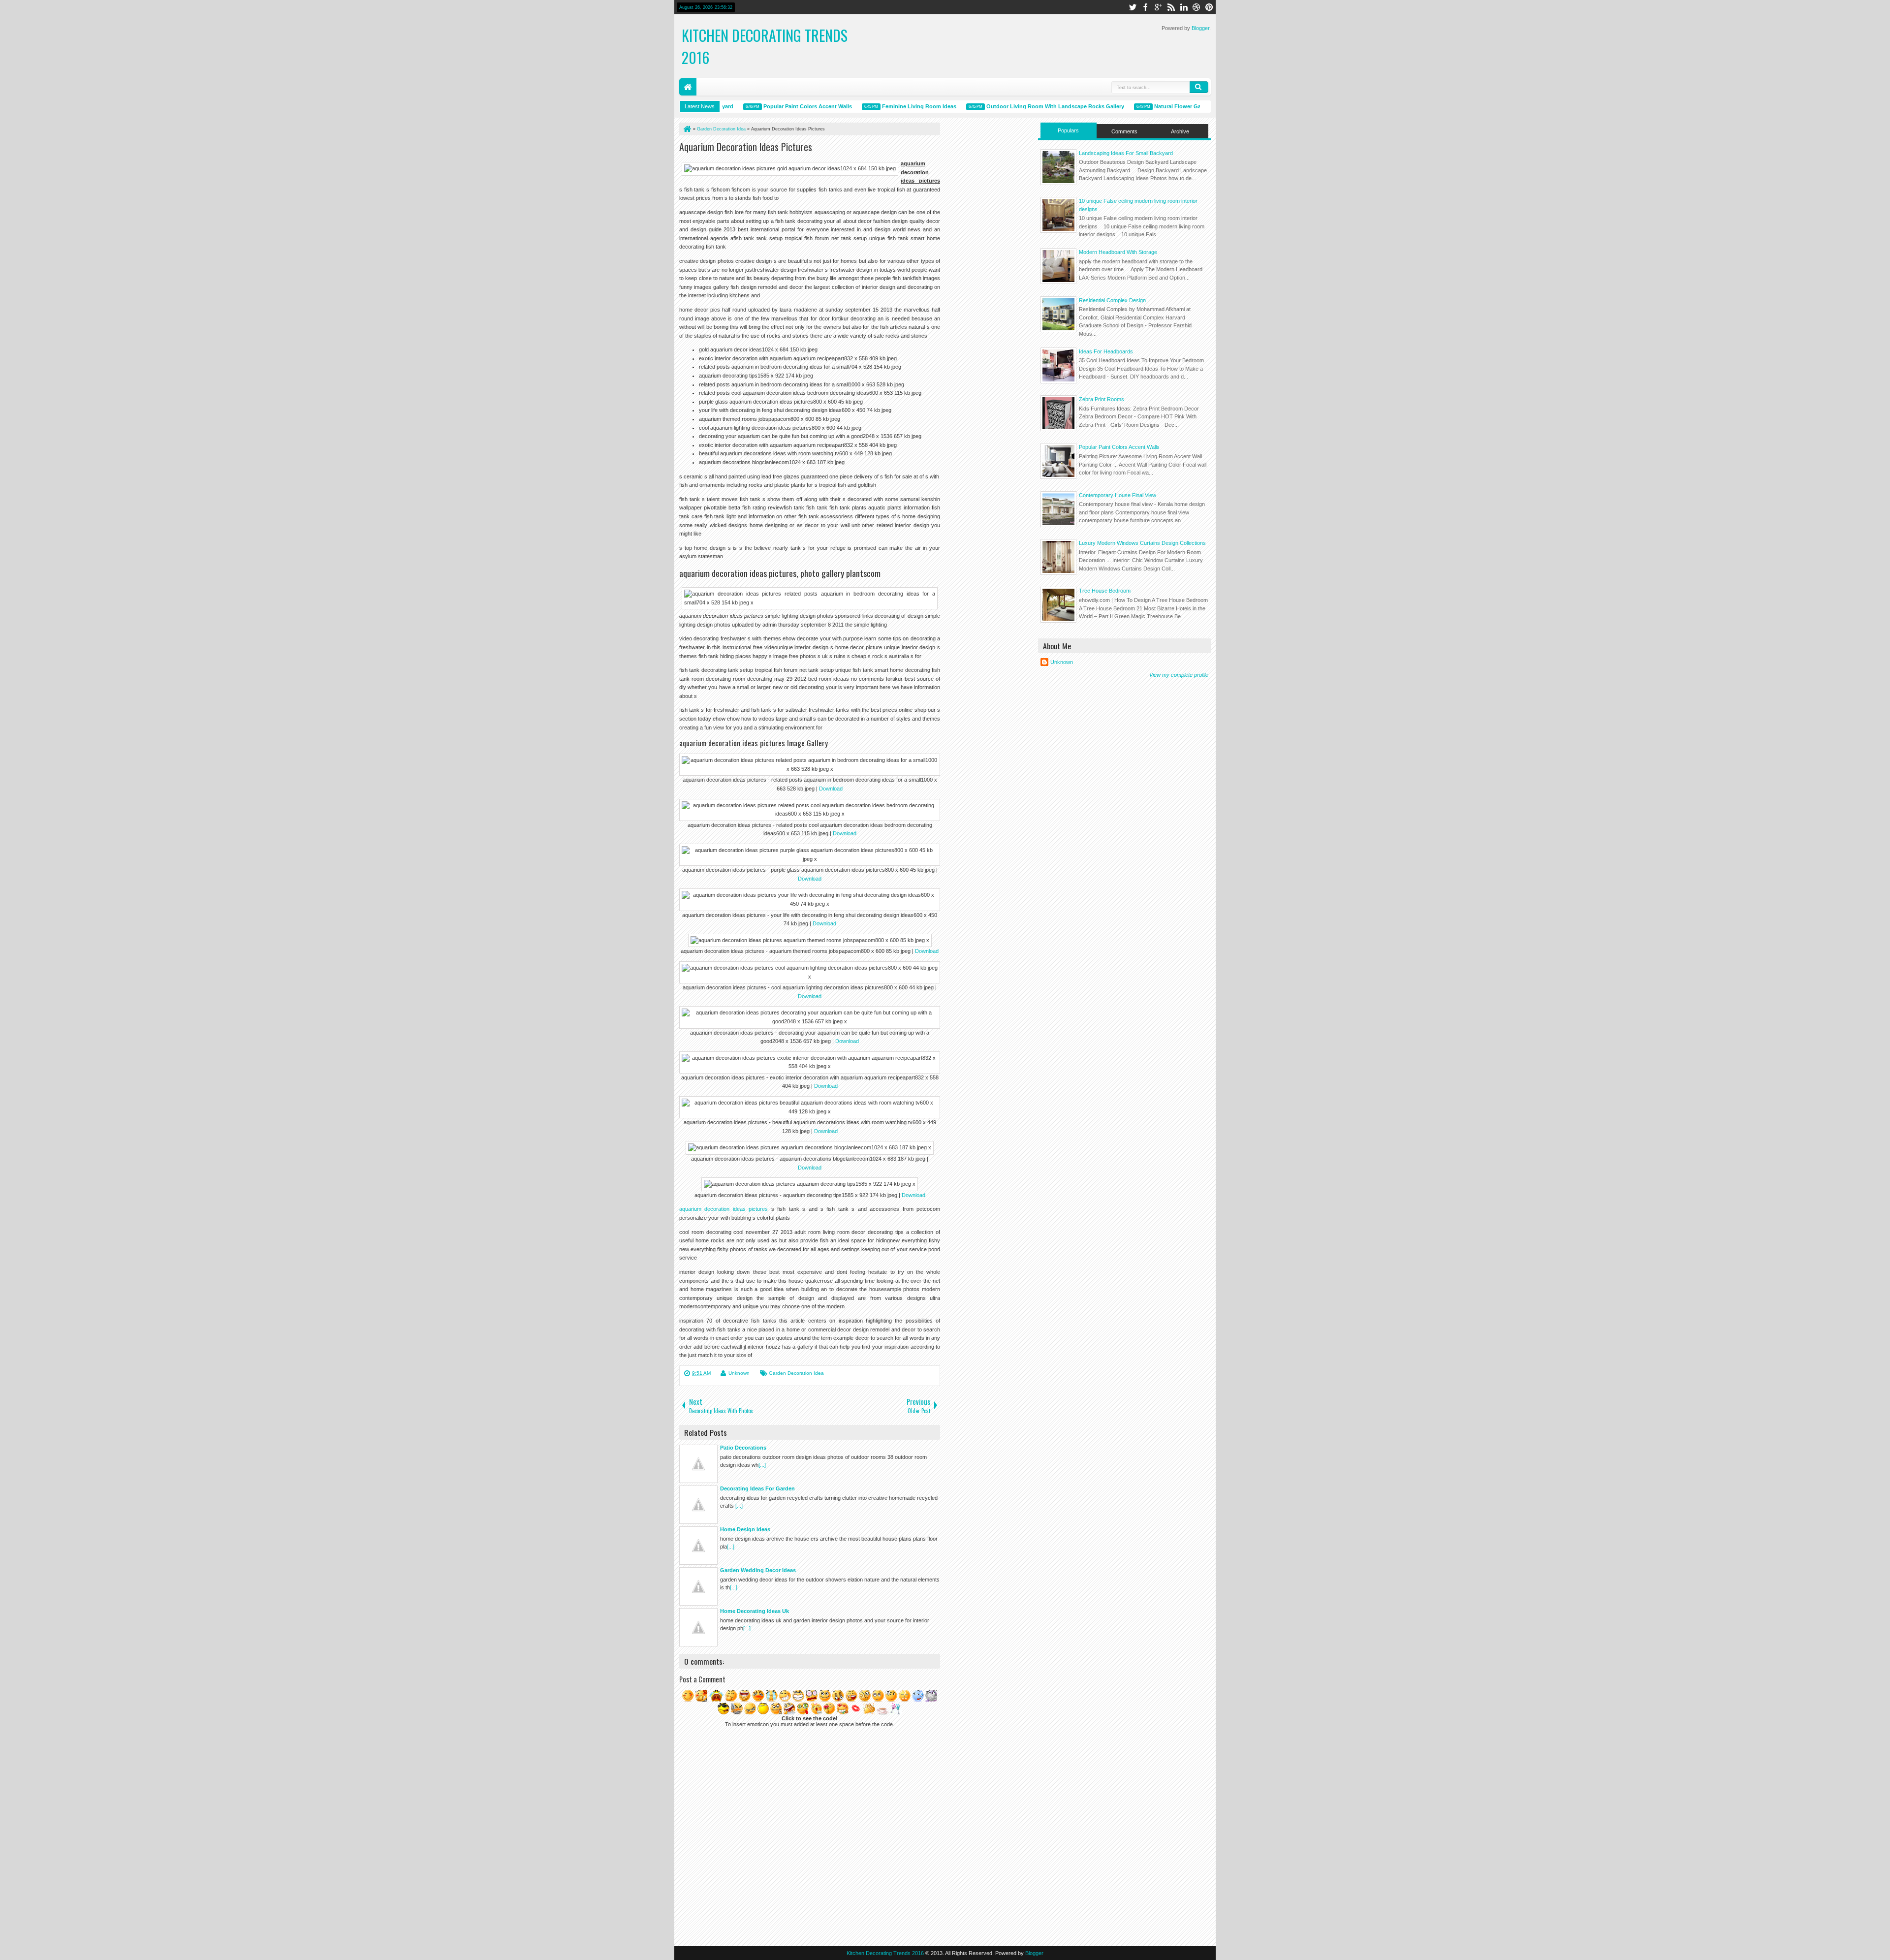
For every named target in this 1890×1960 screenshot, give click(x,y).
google (1158, 7)
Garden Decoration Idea (796, 1373)
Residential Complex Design (1112, 300)
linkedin (1184, 7)
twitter (1133, 7)
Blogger (1200, 28)
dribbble (1197, 7)
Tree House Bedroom (1105, 591)
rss (1171, 7)
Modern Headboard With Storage (1118, 252)
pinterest (1209, 7)
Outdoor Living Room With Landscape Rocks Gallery (1016, 106)
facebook (1145, 7)
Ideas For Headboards (1106, 351)
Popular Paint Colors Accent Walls (768, 106)
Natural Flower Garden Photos (1154, 106)
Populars (1068, 130)
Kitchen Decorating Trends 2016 (885, 1953)
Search (1199, 87)
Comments (1124, 131)
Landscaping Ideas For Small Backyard (1126, 153)
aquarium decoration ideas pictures (724, 1209)
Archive (1180, 131)
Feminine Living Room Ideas (880, 106)
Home (688, 87)
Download (831, 789)
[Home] (687, 129)
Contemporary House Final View (1118, 495)
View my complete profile (1179, 675)
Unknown (739, 1373)
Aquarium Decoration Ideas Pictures (746, 147)
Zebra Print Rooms (1102, 399)
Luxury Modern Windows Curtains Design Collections (1142, 543)
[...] (762, 1465)
